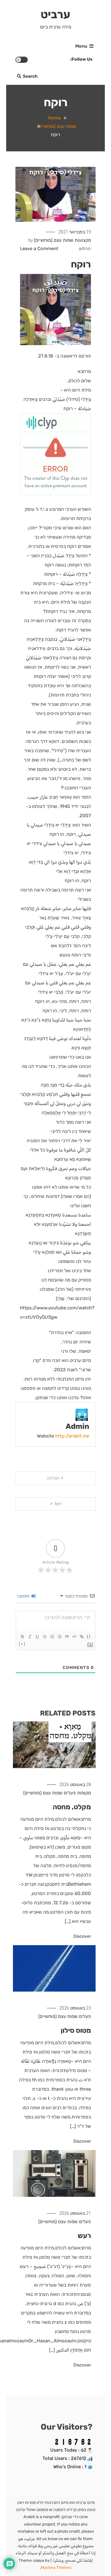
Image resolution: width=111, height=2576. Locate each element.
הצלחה (53, 1478)
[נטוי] (30, 1637)
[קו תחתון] (37, 1637)
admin (85, 249)
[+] (22, 1644)
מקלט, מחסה (72, 1807)
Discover (82, 1936)
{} (89, 1636)
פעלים (70, 1793)
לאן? (58, 1504)
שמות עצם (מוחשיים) (54, 240)
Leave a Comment (39, 249)
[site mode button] (22, 60)
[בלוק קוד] (74, 1637)
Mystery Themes (56, 2567)
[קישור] (81, 1637)
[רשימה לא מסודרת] (59, 1637)
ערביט (55, 14)
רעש (84, 2236)
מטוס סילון (76, 2030)
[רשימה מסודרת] (52, 1637)
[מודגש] (22, 1637)
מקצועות (83, 240)
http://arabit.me (72, 1436)
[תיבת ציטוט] (67, 1637)
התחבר (23, 1596)
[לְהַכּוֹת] (44, 1637)
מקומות (84, 1793)
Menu (81, 46)
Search (30, 76)
